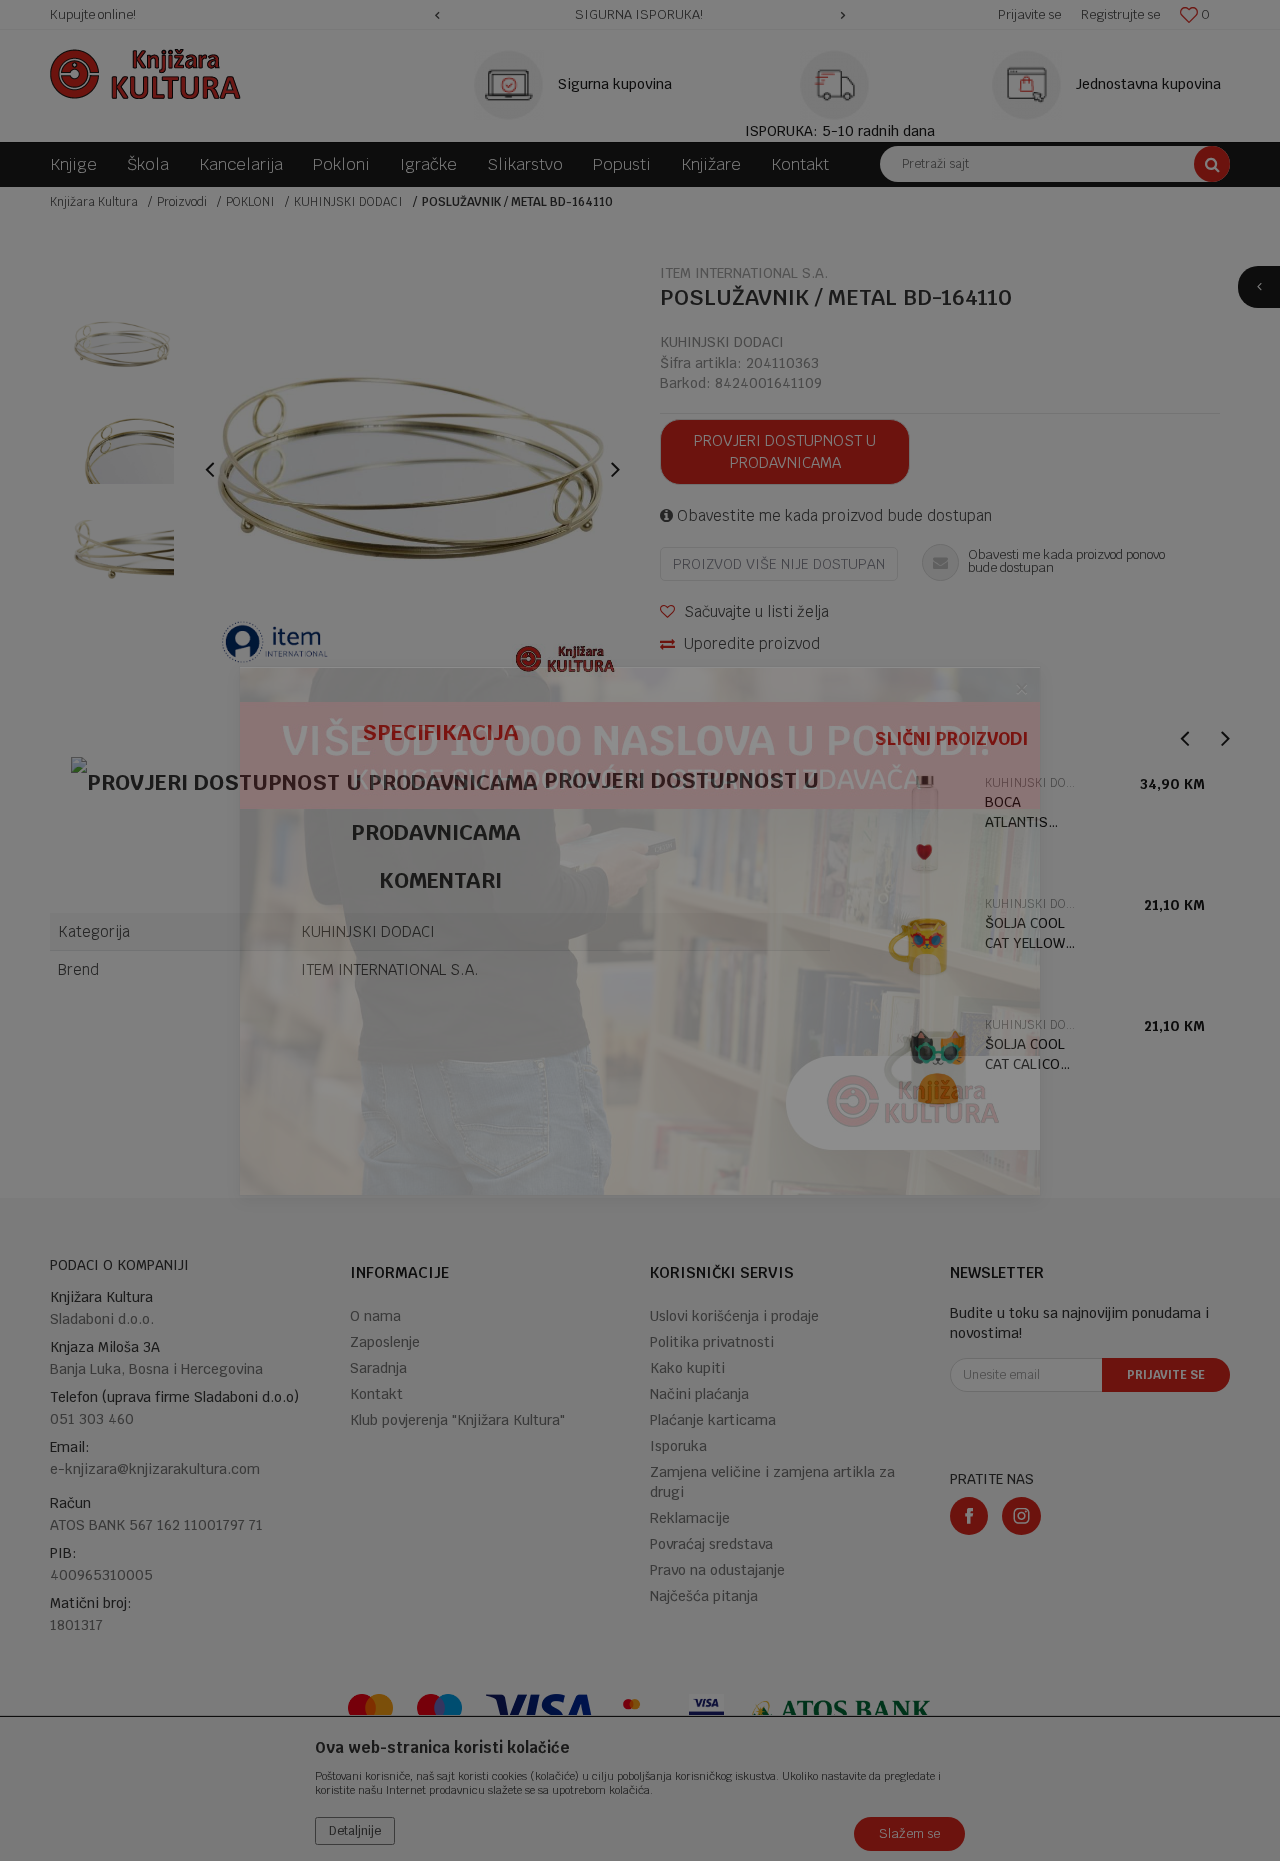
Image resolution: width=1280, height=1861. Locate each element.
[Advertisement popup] (640, 929)
